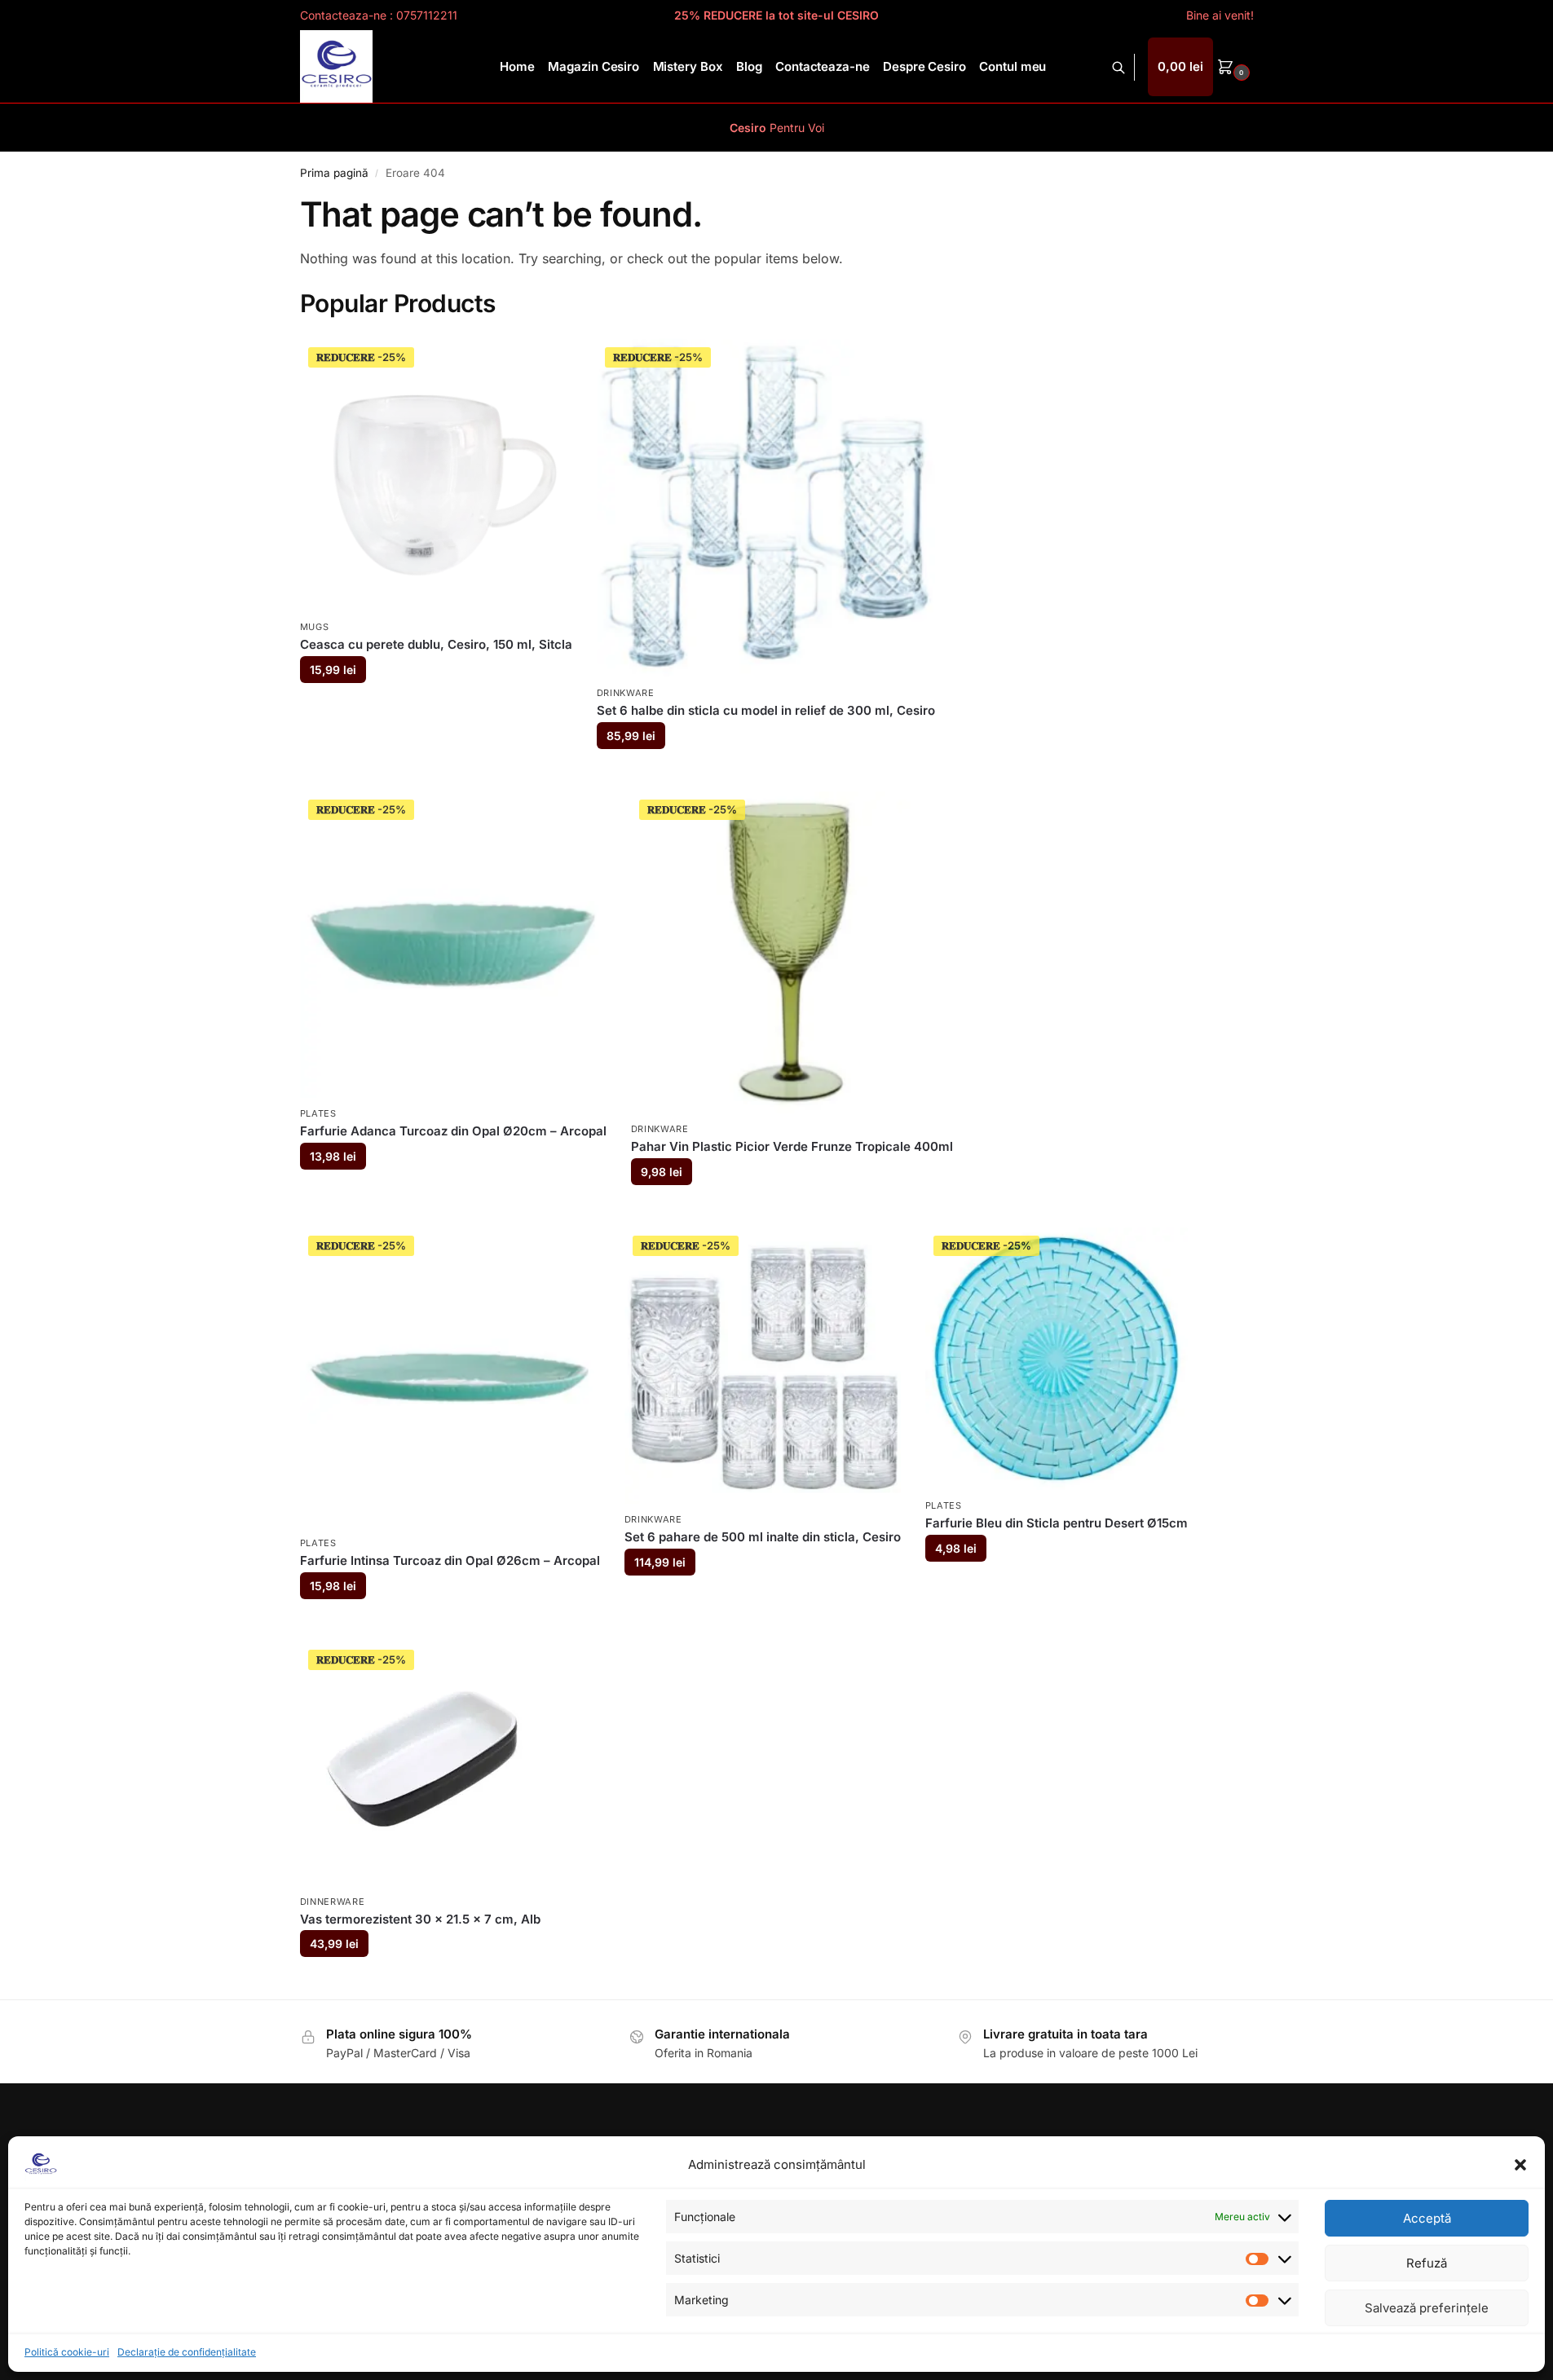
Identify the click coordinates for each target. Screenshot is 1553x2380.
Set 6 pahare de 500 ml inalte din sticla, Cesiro (763, 1537)
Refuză (1427, 2263)
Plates (318, 1113)
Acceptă (1427, 2218)
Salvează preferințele (1427, 2308)
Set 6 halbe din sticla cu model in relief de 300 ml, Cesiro (766, 710)
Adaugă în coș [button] (436, 709)
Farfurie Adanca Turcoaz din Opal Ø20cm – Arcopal (453, 1131)
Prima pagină (334, 173)
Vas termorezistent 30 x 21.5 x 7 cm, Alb (420, 1919)
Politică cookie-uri (67, 2352)
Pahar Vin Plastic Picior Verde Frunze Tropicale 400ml (792, 1146)
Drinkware (626, 693)
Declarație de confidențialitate (187, 2352)
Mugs (315, 627)
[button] (1520, 2165)
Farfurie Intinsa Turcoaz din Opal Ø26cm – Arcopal (450, 1560)
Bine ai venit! (1220, 15)
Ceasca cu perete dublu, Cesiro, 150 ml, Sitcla (436, 644)
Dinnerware (333, 1902)
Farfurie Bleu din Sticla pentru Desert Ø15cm (1057, 1523)
